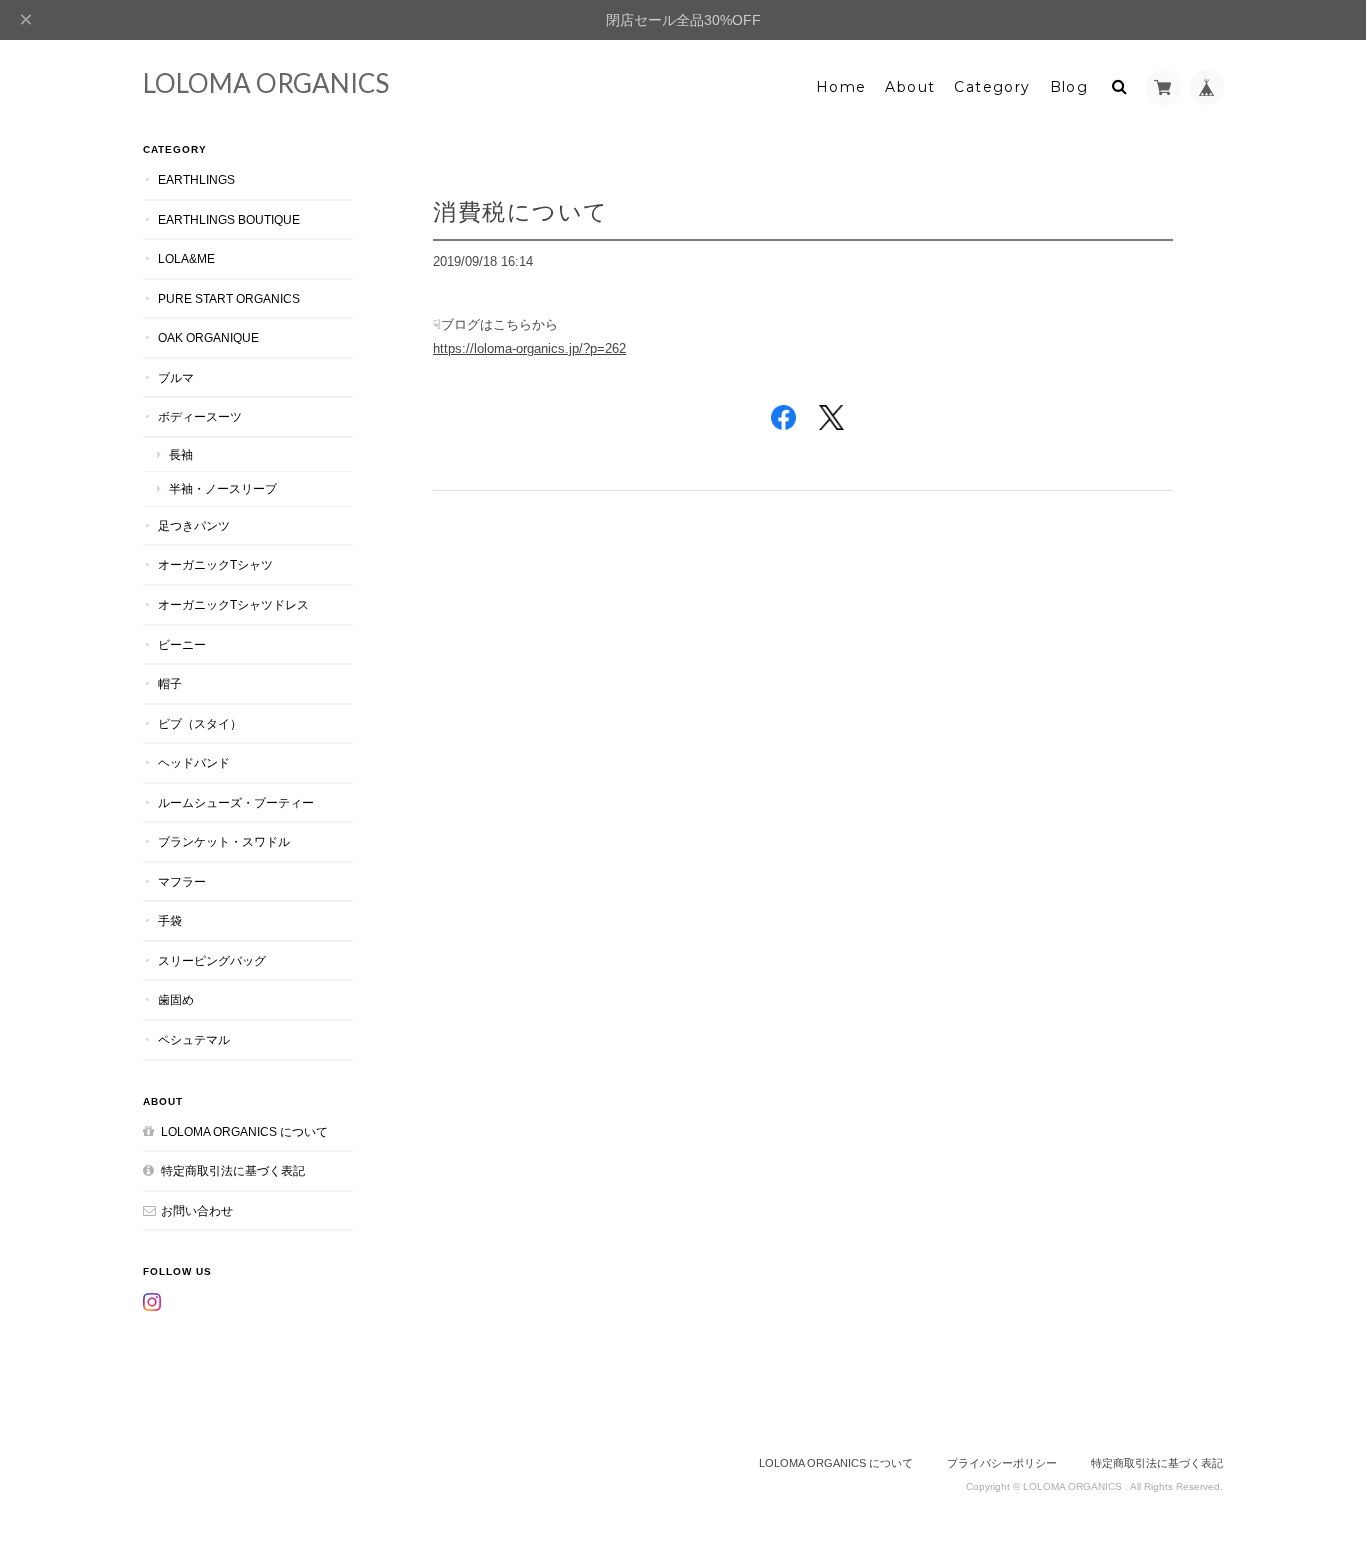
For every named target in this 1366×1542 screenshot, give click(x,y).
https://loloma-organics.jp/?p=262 (529, 348)
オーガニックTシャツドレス (233, 604)
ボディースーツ (200, 416)
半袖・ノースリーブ (223, 488)
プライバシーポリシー (1002, 1463)
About (910, 87)
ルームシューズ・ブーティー (236, 802)
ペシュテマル (194, 1039)
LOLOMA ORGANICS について (244, 1131)
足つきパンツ (194, 525)
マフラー (182, 881)
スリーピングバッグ (212, 960)
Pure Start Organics (229, 298)
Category (992, 87)
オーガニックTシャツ (215, 564)
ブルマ (176, 377)
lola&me (186, 258)
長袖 (181, 454)
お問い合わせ (197, 1210)
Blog (1069, 87)
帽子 (170, 683)
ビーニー (182, 644)
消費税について (521, 211)
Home (841, 87)
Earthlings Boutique (229, 219)
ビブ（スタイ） (200, 723)
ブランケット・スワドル (224, 841)
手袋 (170, 920)
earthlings (196, 179)
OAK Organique (208, 337)
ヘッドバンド (194, 762)
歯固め (176, 999)
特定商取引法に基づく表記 (233, 1170)
